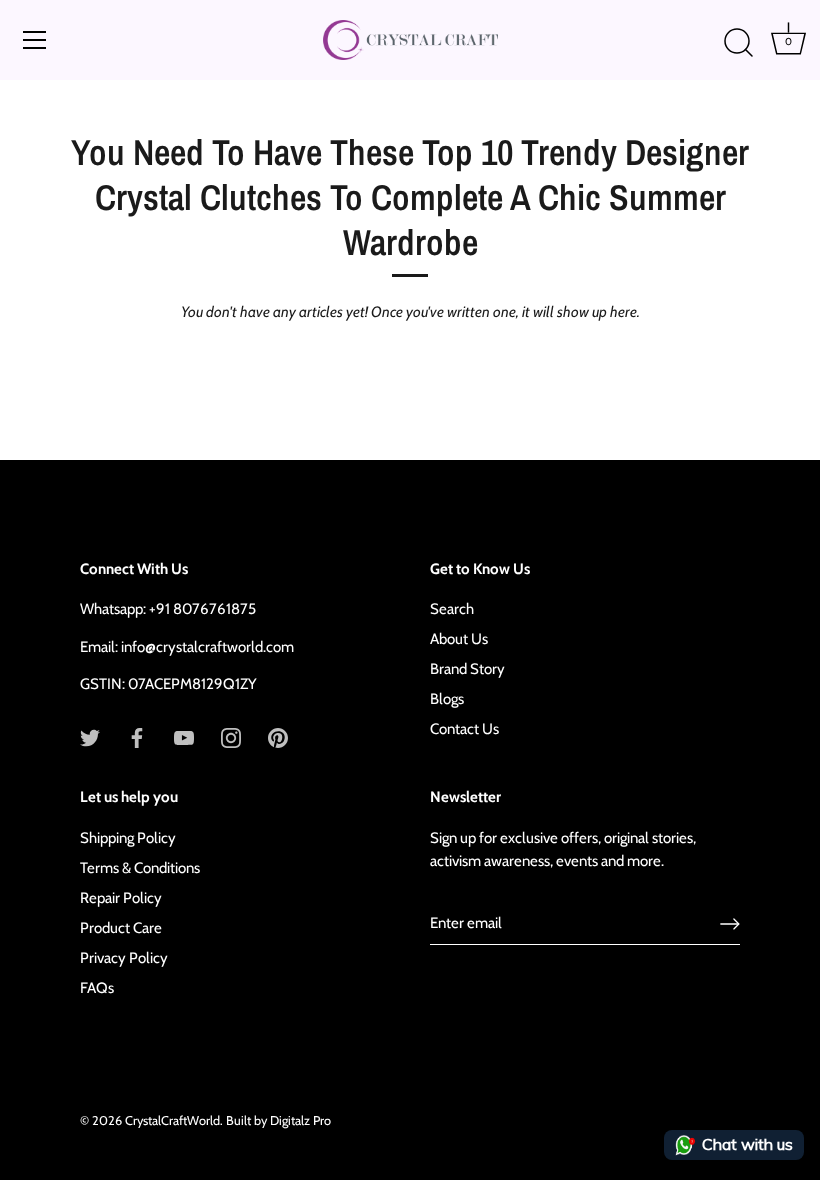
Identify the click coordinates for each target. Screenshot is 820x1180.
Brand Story (467, 669)
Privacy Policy (124, 958)
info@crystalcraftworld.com (207, 647)
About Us (459, 639)
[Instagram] (231, 737)
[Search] (738, 43)
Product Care (121, 928)
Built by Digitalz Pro (278, 1120)
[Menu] (35, 40)
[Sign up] (730, 924)
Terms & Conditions (140, 868)
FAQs (97, 988)
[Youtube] (184, 737)
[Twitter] (90, 737)
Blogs (447, 699)
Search (452, 609)
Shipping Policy (128, 838)
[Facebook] (137, 737)
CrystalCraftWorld (172, 1120)
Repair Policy (121, 898)
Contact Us (464, 729)
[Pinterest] (278, 737)
